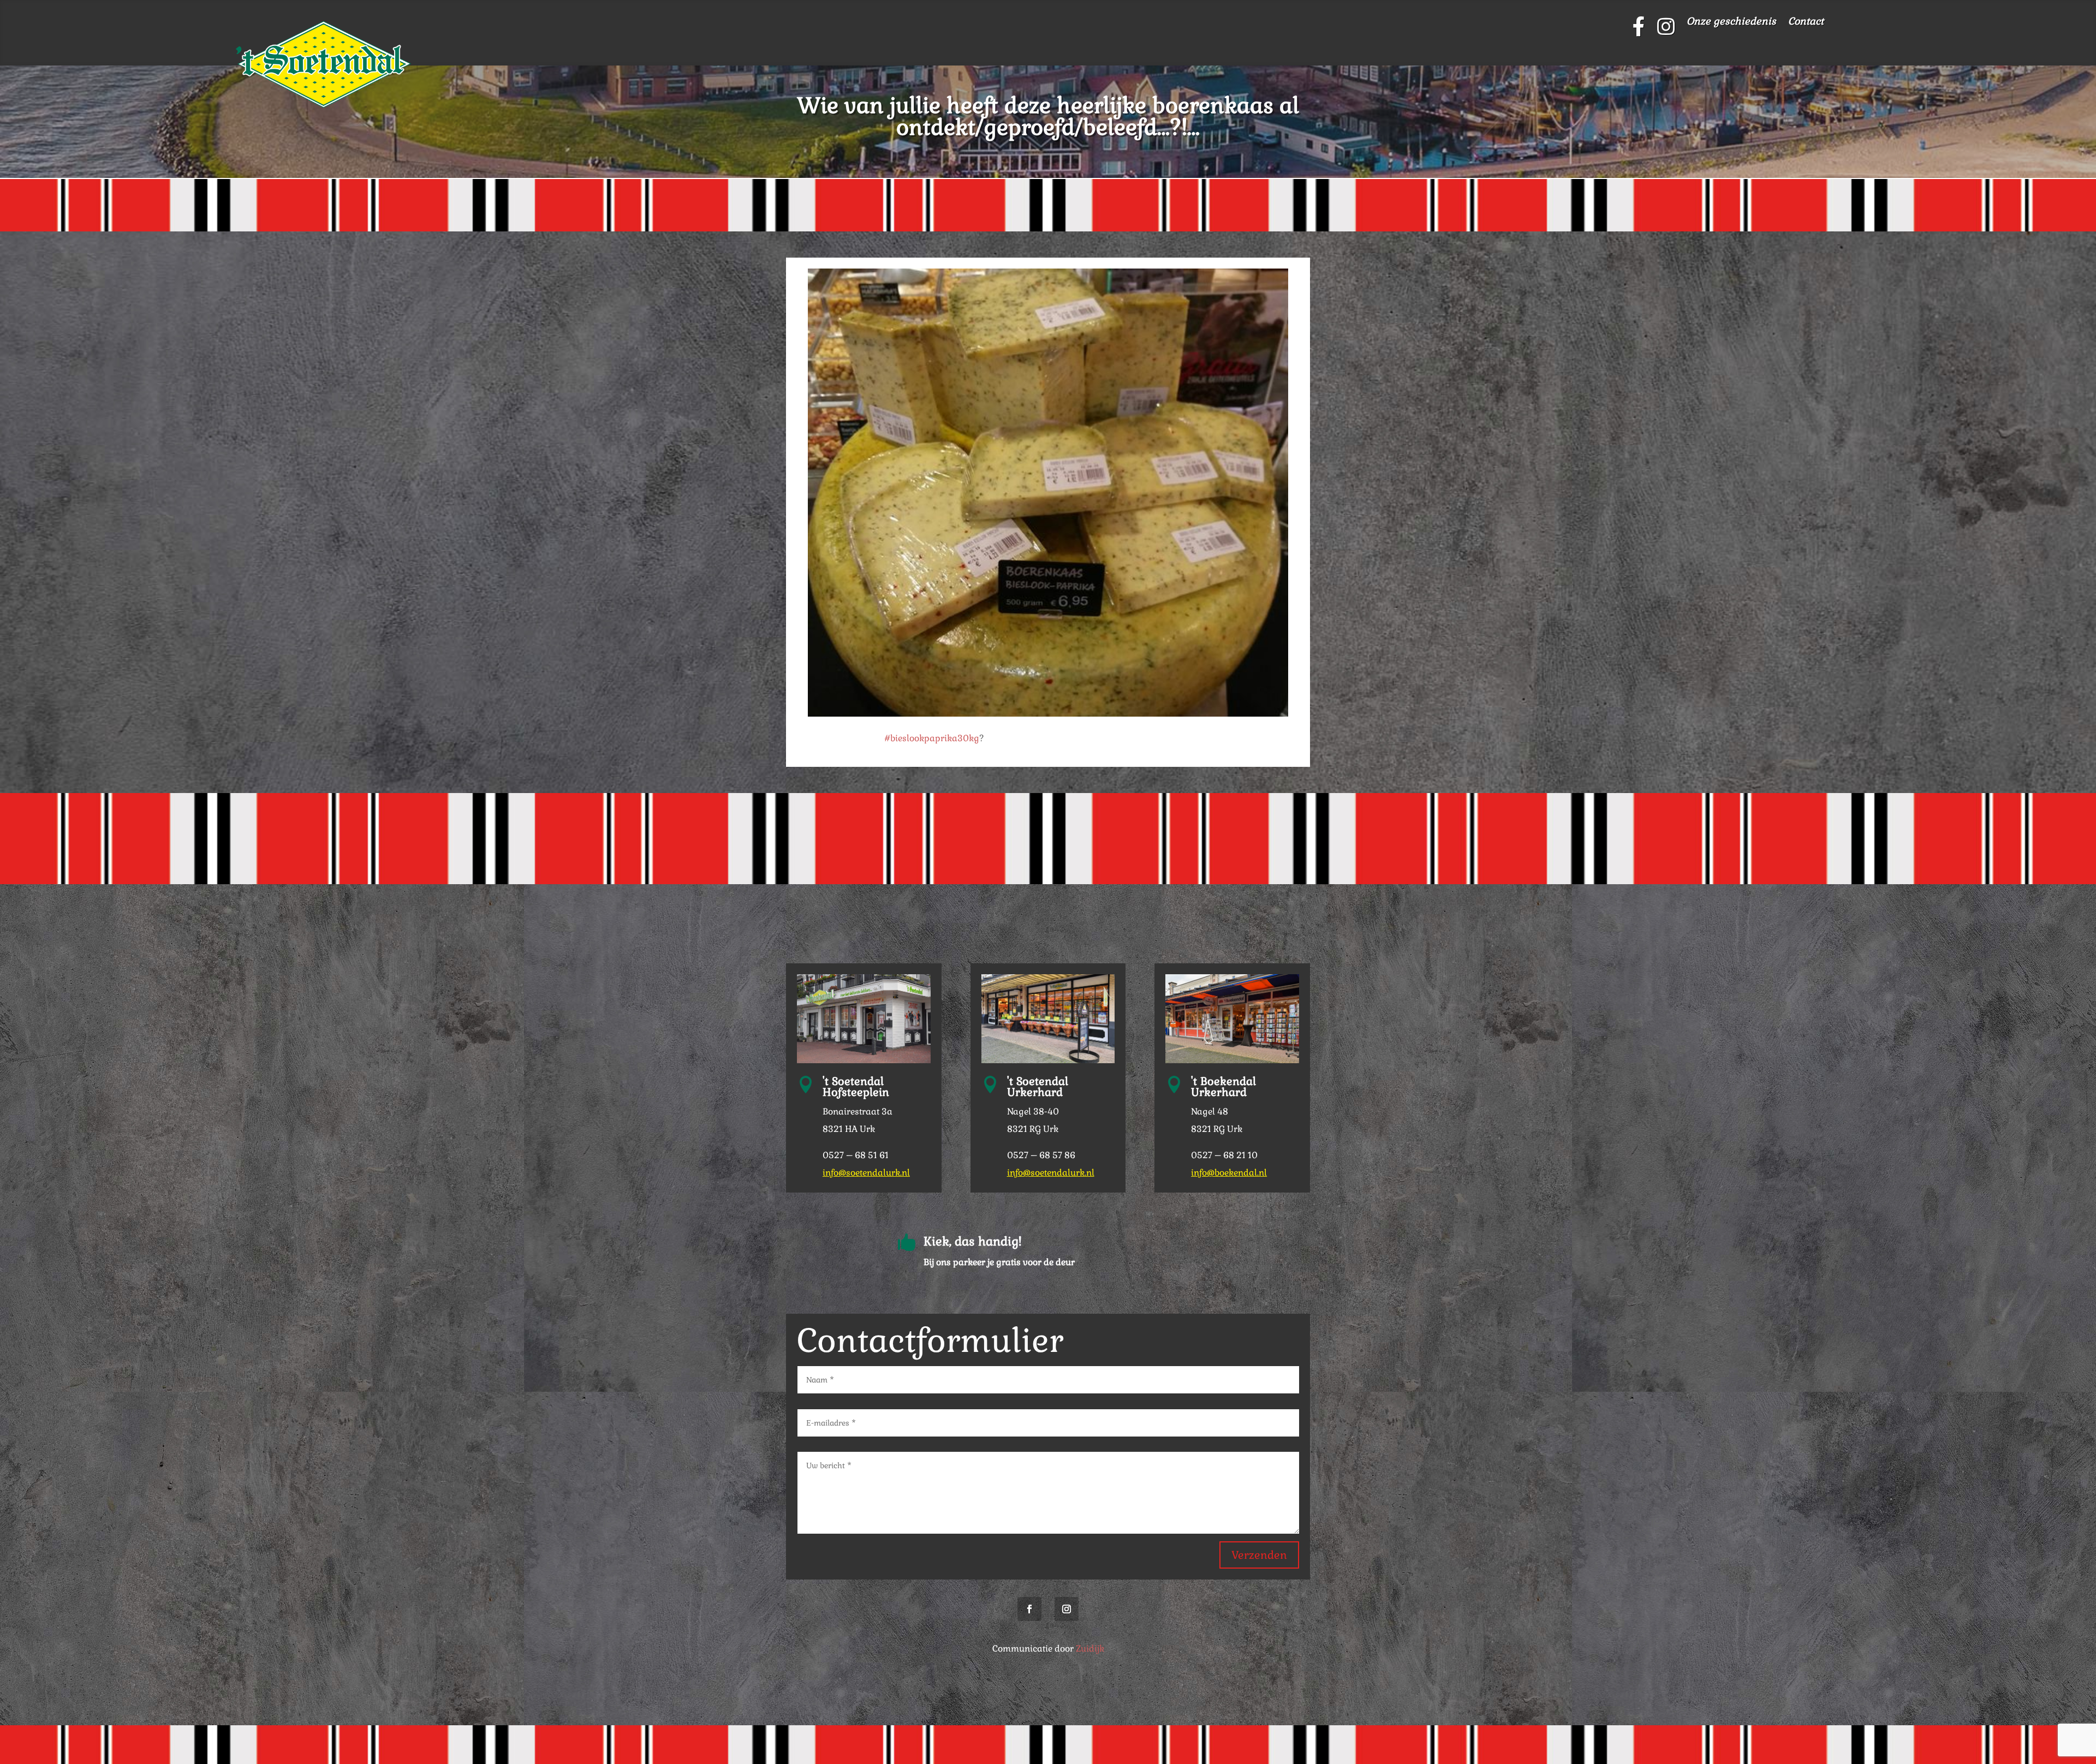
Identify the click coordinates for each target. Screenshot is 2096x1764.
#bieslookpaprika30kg (932, 738)
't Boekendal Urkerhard (1223, 1087)
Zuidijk (1090, 1649)
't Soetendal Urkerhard (1038, 1087)
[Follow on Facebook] (1029, 1609)
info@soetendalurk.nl (866, 1173)
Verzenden (1259, 1555)
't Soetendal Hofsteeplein (856, 1087)
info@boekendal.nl (1229, 1173)
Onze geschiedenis (1731, 22)
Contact (1806, 22)
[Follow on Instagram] (1067, 1609)
